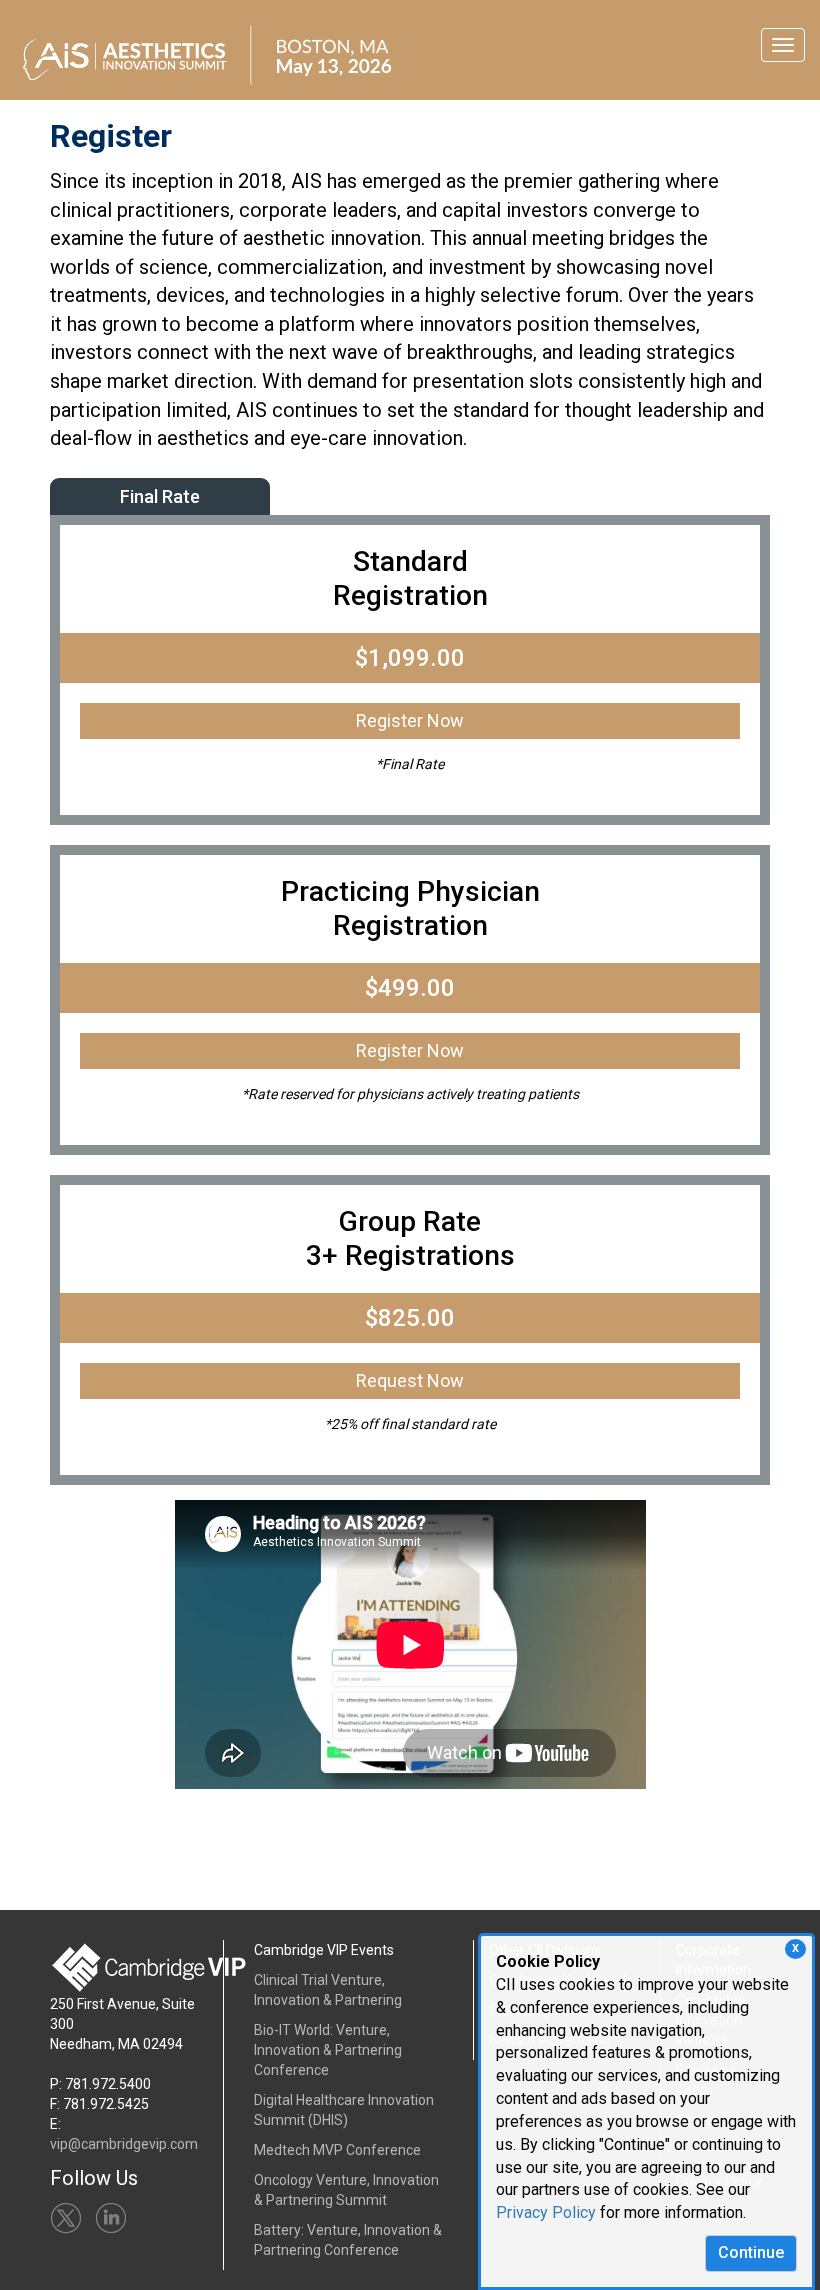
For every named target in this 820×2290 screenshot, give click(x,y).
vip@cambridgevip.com (124, 2144)
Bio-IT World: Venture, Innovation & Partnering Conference (328, 2050)
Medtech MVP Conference (337, 2150)
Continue (751, 2252)
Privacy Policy (546, 2212)
